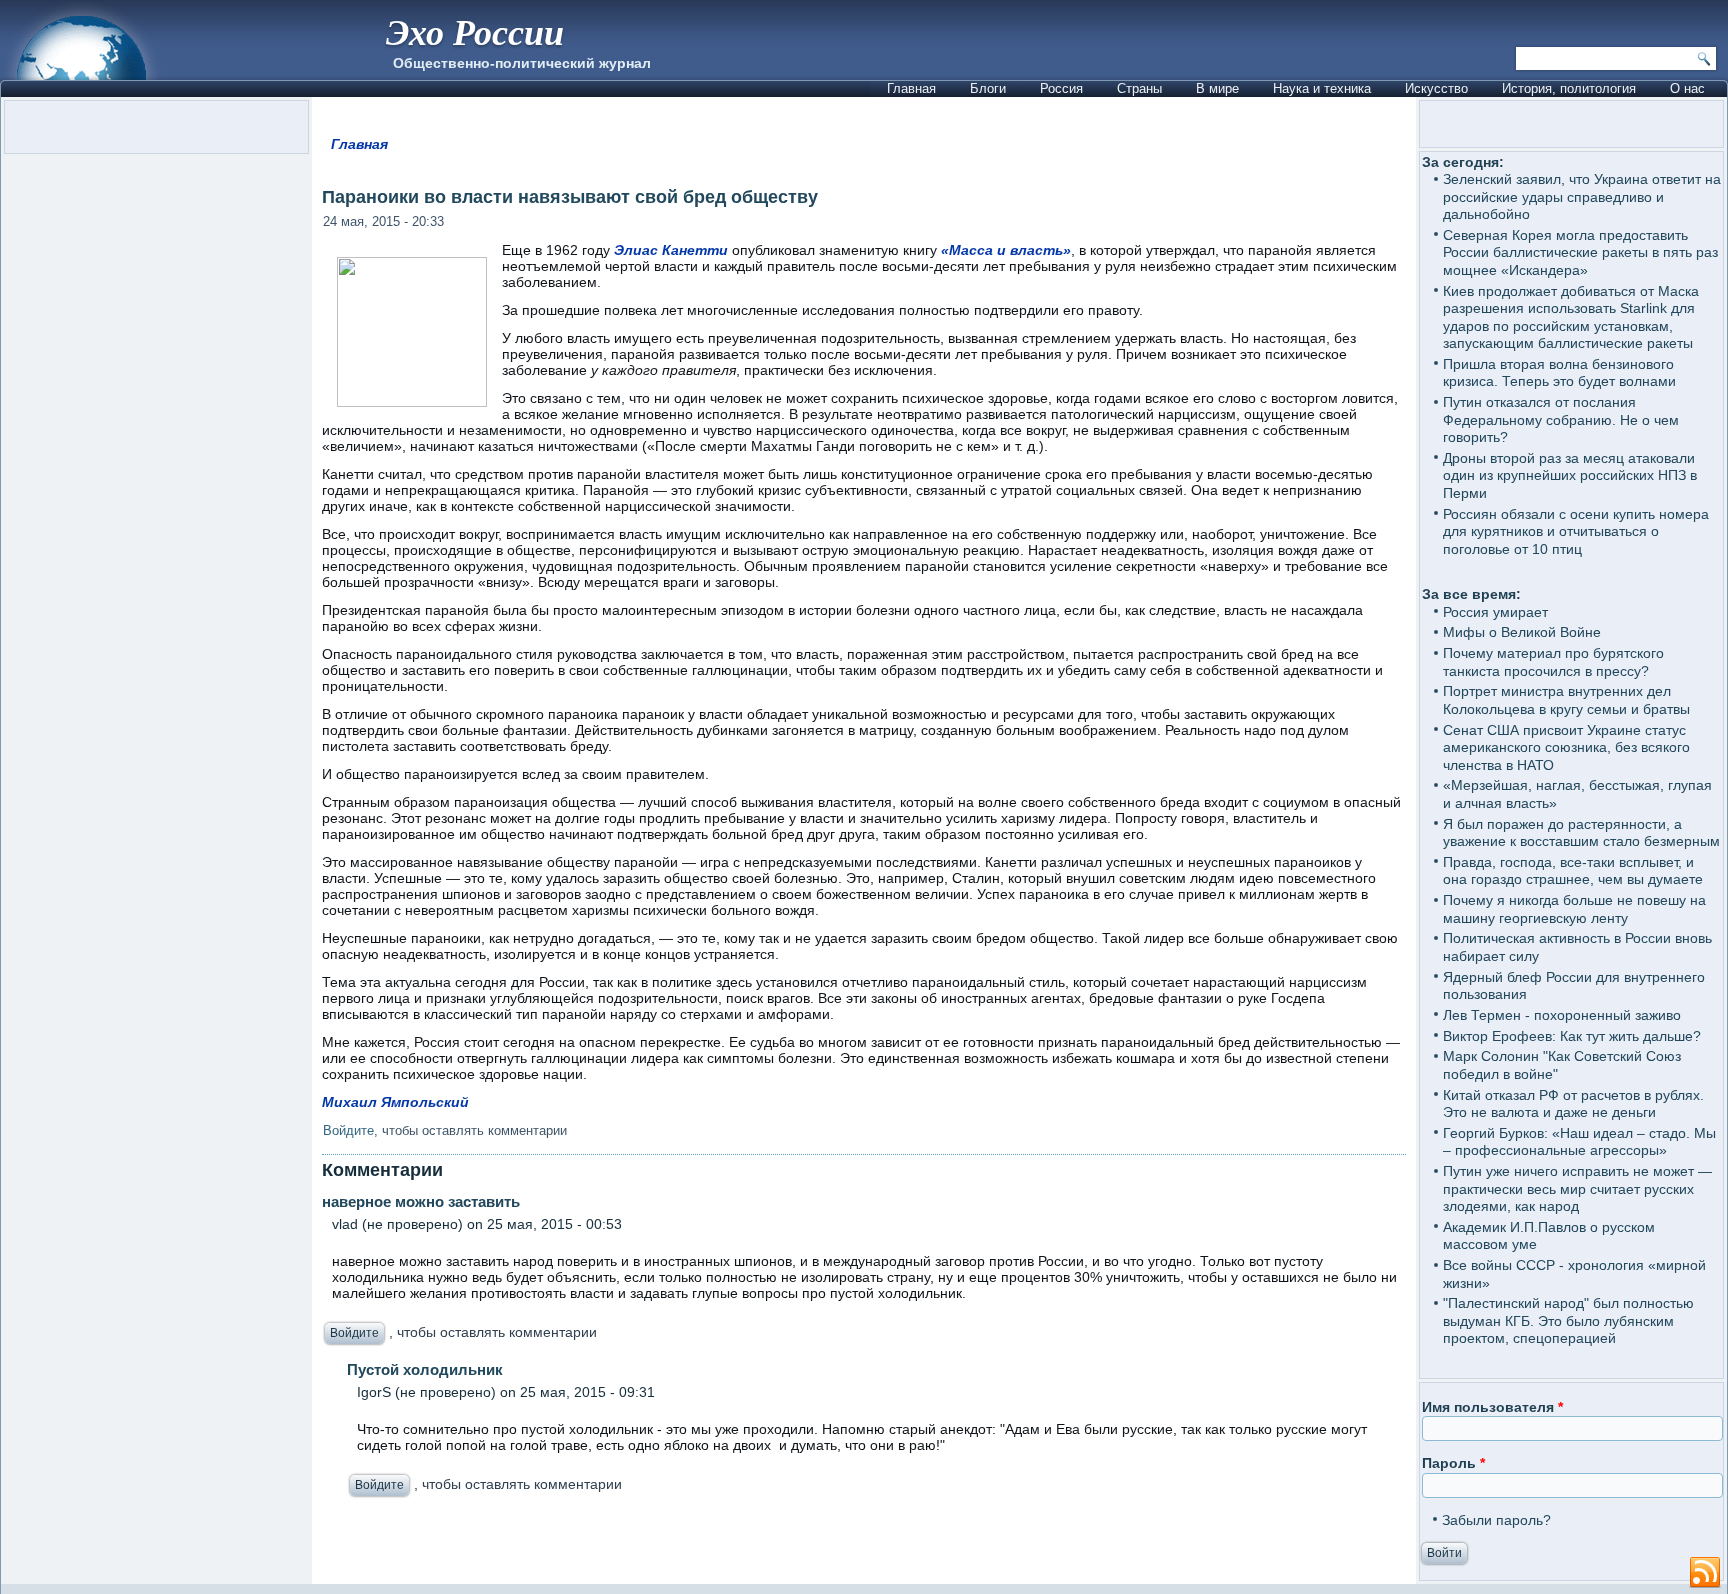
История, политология (1569, 88)
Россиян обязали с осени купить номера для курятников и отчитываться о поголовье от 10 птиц (1576, 531)
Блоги (988, 88)
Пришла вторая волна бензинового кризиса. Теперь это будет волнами (1559, 373)
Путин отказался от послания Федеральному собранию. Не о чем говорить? (1561, 419)
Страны (1139, 88)
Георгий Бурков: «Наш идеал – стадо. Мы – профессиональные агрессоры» (1579, 1142)
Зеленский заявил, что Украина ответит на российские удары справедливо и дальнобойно (1582, 196)
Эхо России (475, 31)
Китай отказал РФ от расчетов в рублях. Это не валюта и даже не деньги (1573, 1104)
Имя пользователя (1492, 1407)
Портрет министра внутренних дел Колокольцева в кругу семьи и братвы (1566, 700)
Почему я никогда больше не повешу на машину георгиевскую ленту (1574, 909)
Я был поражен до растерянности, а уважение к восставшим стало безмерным (1581, 833)
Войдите (348, 1130)
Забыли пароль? (1496, 1520)
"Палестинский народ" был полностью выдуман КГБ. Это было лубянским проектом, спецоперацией (1568, 1320)
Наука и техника (1322, 88)
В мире (1217, 88)
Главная (911, 88)
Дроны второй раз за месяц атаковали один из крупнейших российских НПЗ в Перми (1570, 475)
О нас (1687, 88)
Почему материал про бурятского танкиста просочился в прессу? (1553, 662)
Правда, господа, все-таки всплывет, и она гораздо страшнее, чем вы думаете (1573, 871)
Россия (1061, 88)
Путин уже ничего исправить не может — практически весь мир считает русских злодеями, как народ (1577, 1188)
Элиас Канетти (671, 250)
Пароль (1453, 1463)
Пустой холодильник (425, 1369)
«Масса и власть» (1006, 250)
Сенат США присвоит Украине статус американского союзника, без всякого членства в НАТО (1566, 747)
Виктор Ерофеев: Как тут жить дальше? (1572, 1036)
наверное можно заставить (421, 1201)
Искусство (1436, 88)
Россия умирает (1495, 612)
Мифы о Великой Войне (1522, 632)
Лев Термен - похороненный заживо (1562, 1015)
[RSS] (1705, 1573)
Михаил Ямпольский (395, 1102)
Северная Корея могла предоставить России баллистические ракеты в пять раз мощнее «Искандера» (1580, 252)
